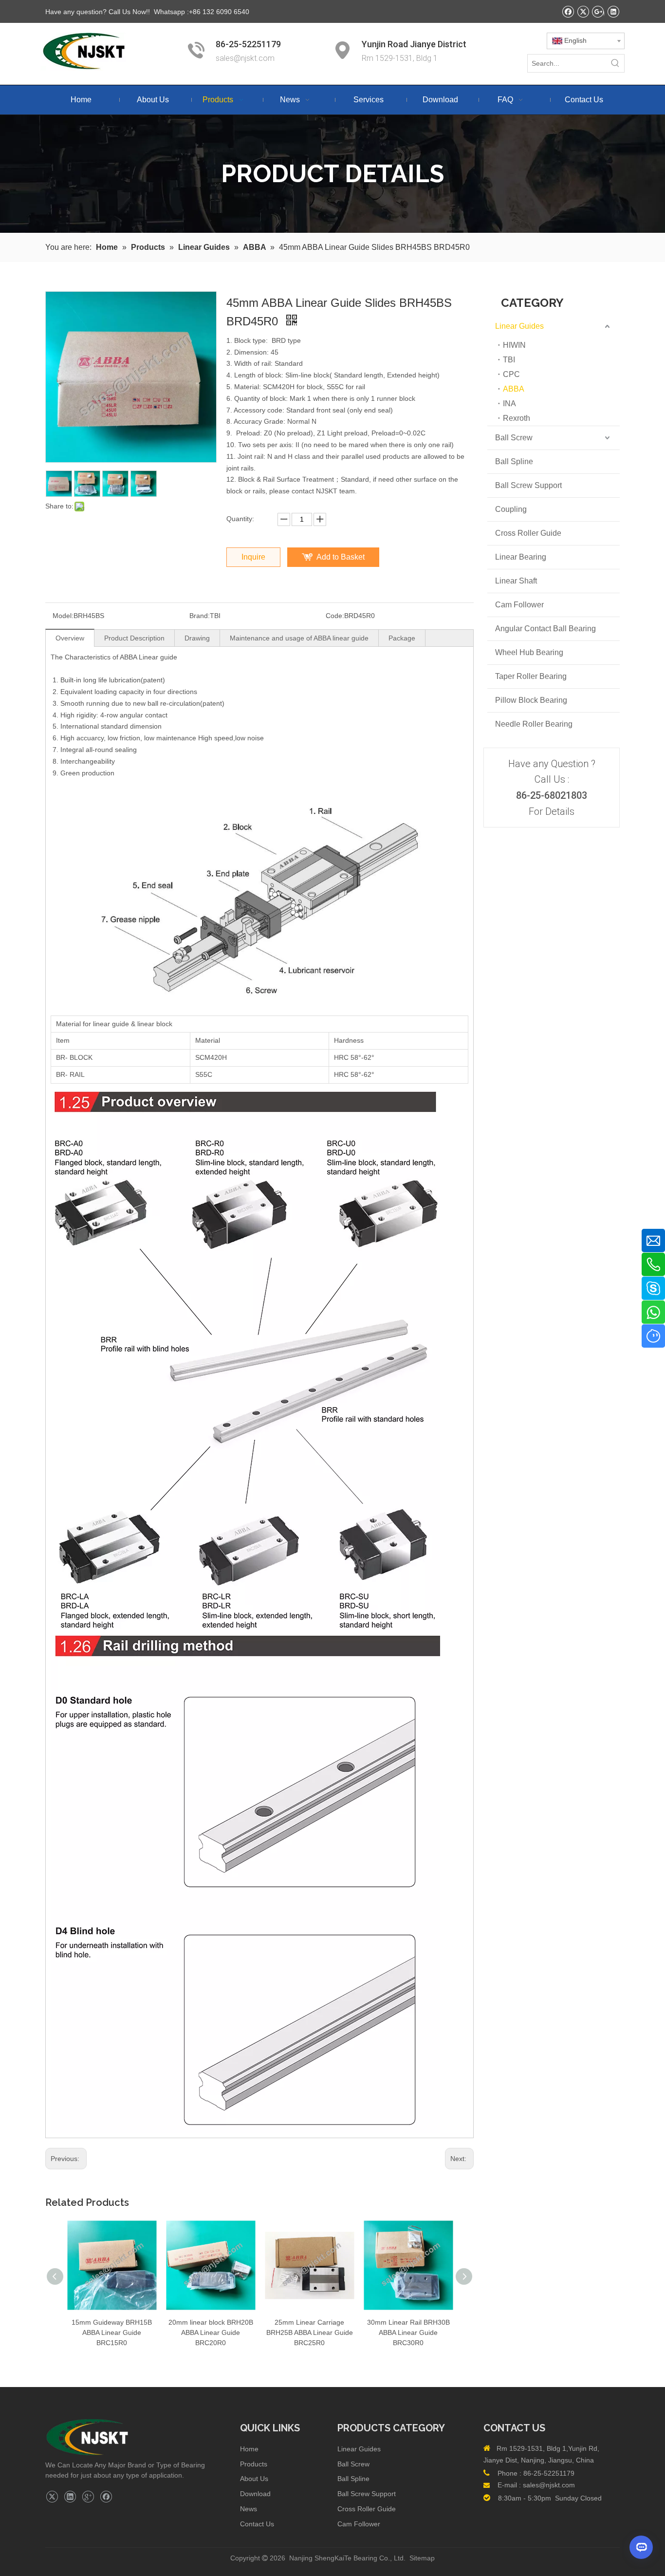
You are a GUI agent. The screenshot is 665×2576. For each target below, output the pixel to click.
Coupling (511, 509)
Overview (70, 638)
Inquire (253, 557)
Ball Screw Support (528, 485)
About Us (254, 2479)
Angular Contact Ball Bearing (545, 629)
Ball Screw (514, 438)
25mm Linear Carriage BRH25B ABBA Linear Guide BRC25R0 (310, 2332)
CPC (511, 374)
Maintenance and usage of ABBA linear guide (299, 638)
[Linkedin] (613, 11)
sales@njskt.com (246, 58)
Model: (63, 616)
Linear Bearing (521, 557)
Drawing (197, 638)
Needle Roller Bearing (534, 724)
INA (509, 404)
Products (254, 2464)
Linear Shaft (516, 581)
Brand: (200, 616)
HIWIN (514, 345)
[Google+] (598, 11)
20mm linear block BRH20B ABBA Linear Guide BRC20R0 (211, 2332)
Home (249, 2449)
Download (255, 2494)
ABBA (514, 389)
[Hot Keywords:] (615, 63)
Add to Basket (341, 557)
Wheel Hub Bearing (529, 652)
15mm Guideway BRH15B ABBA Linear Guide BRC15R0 (112, 2332)
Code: (335, 616)
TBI (509, 360)
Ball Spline (514, 461)
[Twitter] (583, 11)
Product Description (134, 638)
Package (402, 638)
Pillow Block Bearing (531, 700)
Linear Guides (519, 326)
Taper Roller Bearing (531, 676)
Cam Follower (519, 605)
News (249, 2509)
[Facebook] (568, 11)
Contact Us (257, 2524)
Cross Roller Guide (528, 533)
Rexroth (517, 418)
